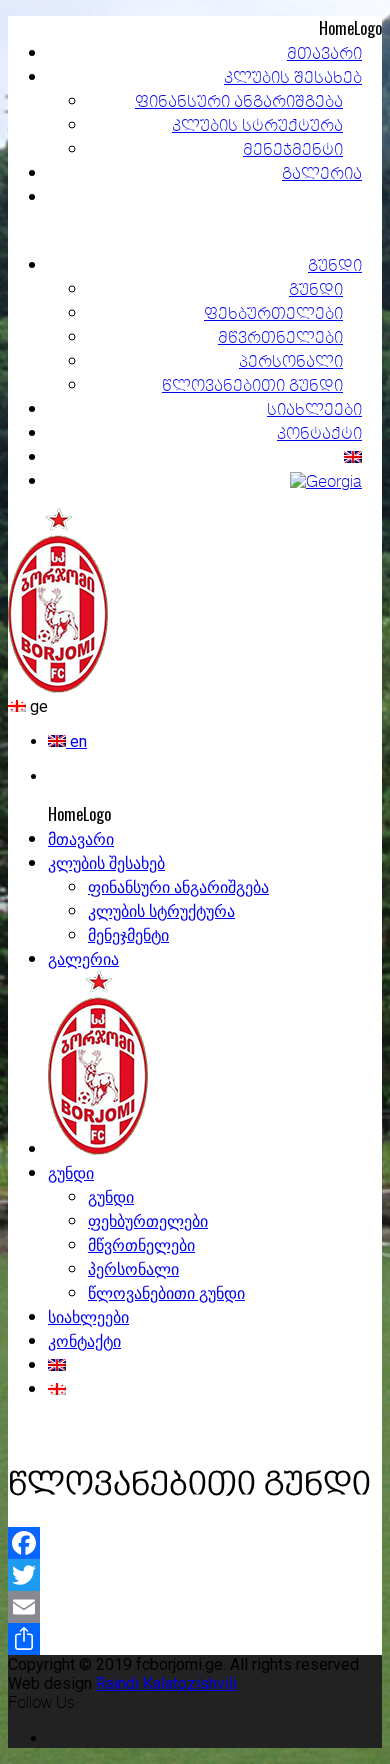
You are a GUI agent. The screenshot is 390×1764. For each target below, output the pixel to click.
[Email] (195, 1607)
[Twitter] (195, 1575)
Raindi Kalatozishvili (166, 1683)
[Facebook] (195, 1543)
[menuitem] (67, 741)
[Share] (195, 1639)
